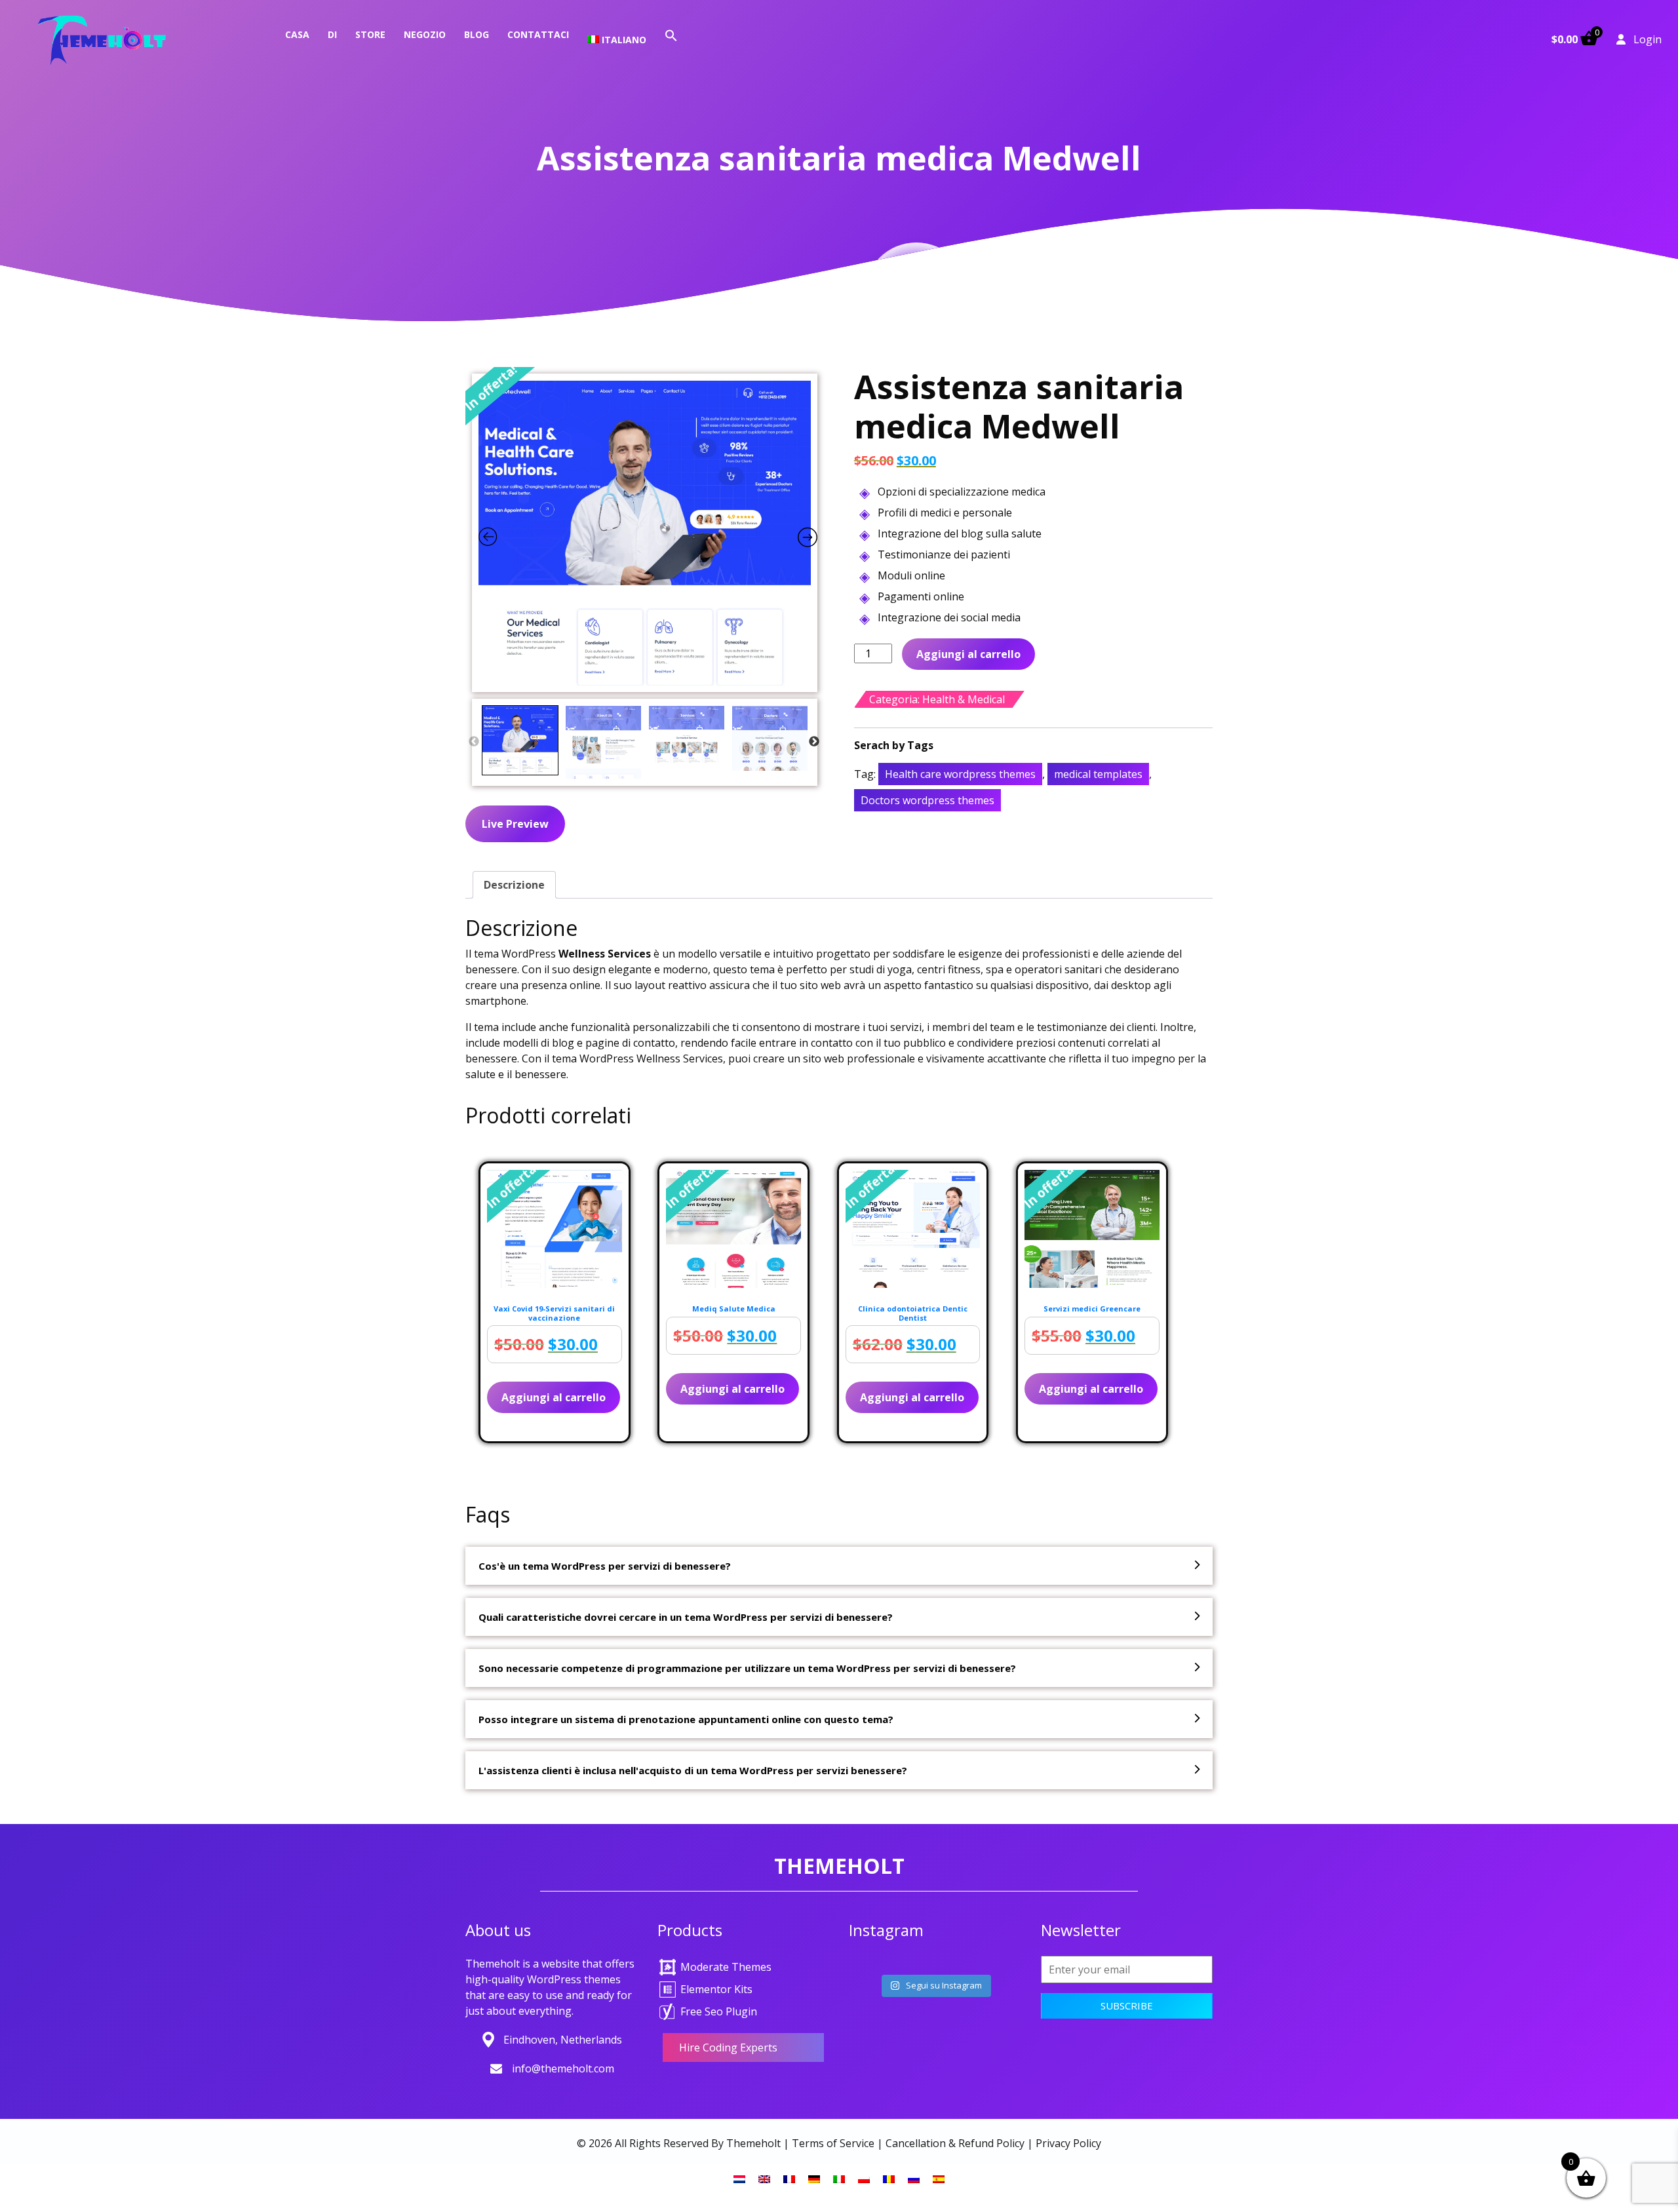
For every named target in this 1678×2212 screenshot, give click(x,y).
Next (814, 742)
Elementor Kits (716, 1989)
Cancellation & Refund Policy (955, 2143)
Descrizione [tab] (514, 885)
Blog (477, 34)
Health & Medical (964, 699)
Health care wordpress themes (960, 774)
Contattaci (538, 34)
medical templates (1098, 774)
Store (370, 34)
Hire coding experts (728, 2047)
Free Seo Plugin (719, 2011)
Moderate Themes (726, 1967)
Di (332, 34)
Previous (474, 742)
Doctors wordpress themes (927, 800)
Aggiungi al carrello (968, 654)
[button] (671, 34)
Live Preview (515, 824)
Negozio (425, 34)
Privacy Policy (1068, 2143)
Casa (297, 34)
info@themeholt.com (563, 2068)
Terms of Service (833, 2143)
